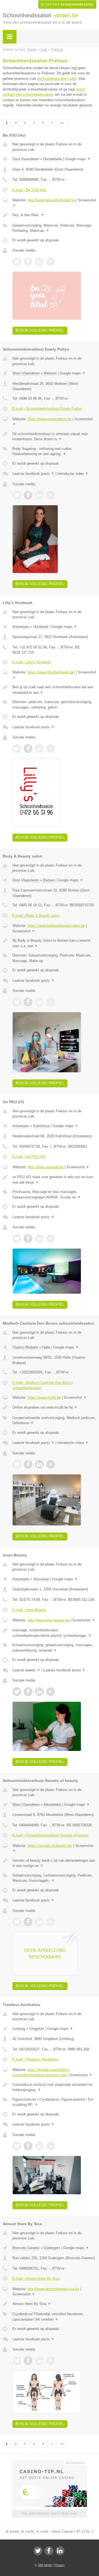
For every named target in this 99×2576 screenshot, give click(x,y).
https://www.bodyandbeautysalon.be (56, 926)
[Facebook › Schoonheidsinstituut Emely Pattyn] (28, 495)
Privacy (60, 2565)
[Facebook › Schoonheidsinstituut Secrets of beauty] (28, 1922)
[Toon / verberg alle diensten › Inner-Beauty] (54, 1648)
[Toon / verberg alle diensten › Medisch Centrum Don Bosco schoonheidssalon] (54, 1420)
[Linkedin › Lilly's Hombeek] (39, 749)
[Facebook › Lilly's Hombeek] (28, 749)
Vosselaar (41, 1579)
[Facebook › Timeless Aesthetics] (28, 2146)
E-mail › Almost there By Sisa (36, 2279)
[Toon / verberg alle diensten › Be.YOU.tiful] (54, 228)
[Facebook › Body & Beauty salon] (28, 1002)
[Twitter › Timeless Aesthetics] (17, 2146)
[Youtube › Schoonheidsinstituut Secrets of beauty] (51, 1922)
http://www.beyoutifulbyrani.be (51, 200)
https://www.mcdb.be (44, 1397)
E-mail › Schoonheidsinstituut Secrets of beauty (50, 1835)
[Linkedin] (60, 2551)
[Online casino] (50, 2462)
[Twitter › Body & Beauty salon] (17, 1002)
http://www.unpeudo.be (46, 1167)
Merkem (50, 373)
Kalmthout (41, 1126)
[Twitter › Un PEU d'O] (17, 1238)
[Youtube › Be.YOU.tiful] (51, 262)
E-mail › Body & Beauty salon (36, 915)
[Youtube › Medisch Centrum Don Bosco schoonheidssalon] (51, 1464)
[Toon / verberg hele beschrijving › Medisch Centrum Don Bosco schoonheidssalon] (54, 1407)
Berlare (49, 880)
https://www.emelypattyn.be (50, 419)
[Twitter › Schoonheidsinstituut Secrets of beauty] (17, 1922)
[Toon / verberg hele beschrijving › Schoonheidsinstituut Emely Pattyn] (54, 437)
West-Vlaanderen (26, 373)
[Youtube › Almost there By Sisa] (51, 2361)
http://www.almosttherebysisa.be (53, 2289)
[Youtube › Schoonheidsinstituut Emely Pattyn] (51, 495)
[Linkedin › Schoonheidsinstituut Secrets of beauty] (39, 1922)
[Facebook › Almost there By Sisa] (28, 2361)
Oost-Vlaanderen (26, 159)
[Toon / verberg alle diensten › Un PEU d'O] (54, 1194)
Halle (46, 1347)
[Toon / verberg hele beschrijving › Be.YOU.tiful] (54, 215)
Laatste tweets (26, 1670)
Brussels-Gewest (26, 2248)
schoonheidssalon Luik (57, 79)
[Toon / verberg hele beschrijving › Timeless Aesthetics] (54, 2087)
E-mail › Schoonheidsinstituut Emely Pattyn (47, 409)
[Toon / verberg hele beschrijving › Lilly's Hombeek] (54, 690)
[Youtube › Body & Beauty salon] (51, 1002)
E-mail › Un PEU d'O (29, 1157)
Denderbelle (53, 159)
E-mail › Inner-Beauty (29, 1610)
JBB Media (45, 2565)
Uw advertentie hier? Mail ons (50, 2513)
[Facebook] (49, 2551)
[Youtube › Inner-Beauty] (51, 1692)
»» (62, 123)
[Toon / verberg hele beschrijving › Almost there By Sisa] (54, 2304)
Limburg (19, 2029)
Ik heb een (67, 4)
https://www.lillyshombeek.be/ (51, 672)
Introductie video (73, 474)
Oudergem (52, 2248)
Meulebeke (52, 1805)
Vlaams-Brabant (25, 1347)
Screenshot (24, 931)
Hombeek (41, 627)
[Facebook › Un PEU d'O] (28, 1238)
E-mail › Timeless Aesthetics (35, 2059)
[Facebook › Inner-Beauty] (28, 1692)
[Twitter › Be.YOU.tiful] (17, 262)
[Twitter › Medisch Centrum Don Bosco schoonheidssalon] (17, 1464)
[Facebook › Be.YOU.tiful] (28, 262)
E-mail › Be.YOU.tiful (29, 190)
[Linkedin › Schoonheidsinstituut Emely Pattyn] (39, 495)
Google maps (78, 159)
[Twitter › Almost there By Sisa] (17, 2361)
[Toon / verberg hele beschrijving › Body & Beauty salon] (54, 943)
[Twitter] (38, 2551)
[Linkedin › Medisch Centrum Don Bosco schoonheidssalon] (39, 1464)
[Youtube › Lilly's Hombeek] (51, 749)
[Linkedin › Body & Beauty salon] (39, 1002)
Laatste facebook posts (33, 474)
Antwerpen (21, 627)
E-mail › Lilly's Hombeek (32, 662)
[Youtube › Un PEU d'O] (51, 1238)
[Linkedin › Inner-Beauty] (39, 1692)
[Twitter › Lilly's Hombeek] (17, 749)
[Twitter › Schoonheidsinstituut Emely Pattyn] (17, 495)
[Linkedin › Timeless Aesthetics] (39, 2146)
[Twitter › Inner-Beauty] (17, 1692)
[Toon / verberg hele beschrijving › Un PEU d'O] (54, 1180)
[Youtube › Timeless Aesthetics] (51, 2146)
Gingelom (37, 2029)
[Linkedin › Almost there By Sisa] (39, 2361)
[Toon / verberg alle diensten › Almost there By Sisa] (54, 2317)
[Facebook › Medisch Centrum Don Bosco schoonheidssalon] (28, 1464)
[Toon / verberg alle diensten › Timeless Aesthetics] (54, 2102)
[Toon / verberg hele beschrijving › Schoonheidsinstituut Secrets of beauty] (54, 1863)
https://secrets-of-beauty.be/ (50, 1846)
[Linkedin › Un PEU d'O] (39, 1238)
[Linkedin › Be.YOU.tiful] (39, 262)
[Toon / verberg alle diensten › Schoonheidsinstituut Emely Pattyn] (54, 451)
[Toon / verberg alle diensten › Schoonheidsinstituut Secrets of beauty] (54, 1878)
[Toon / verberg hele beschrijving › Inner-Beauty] (54, 1633)
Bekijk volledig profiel (40, 330)
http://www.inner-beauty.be (48, 1620)
